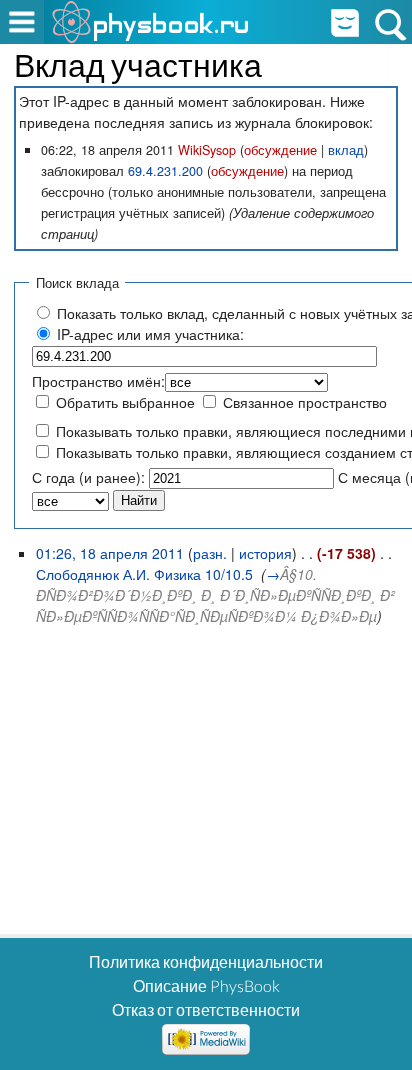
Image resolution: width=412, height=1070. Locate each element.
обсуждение (280, 150)
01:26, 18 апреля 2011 (110, 553)
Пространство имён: (98, 381)
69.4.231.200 (165, 171)
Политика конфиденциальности (206, 961)
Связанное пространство (305, 402)
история (265, 553)
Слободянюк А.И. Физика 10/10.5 (144, 574)
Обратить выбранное (125, 402)
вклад (346, 150)
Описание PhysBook (206, 985)
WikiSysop (207, 150)
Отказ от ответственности (206, 1009)
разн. (210, 553)
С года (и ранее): (88, 477)
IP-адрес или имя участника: (150, 334)
